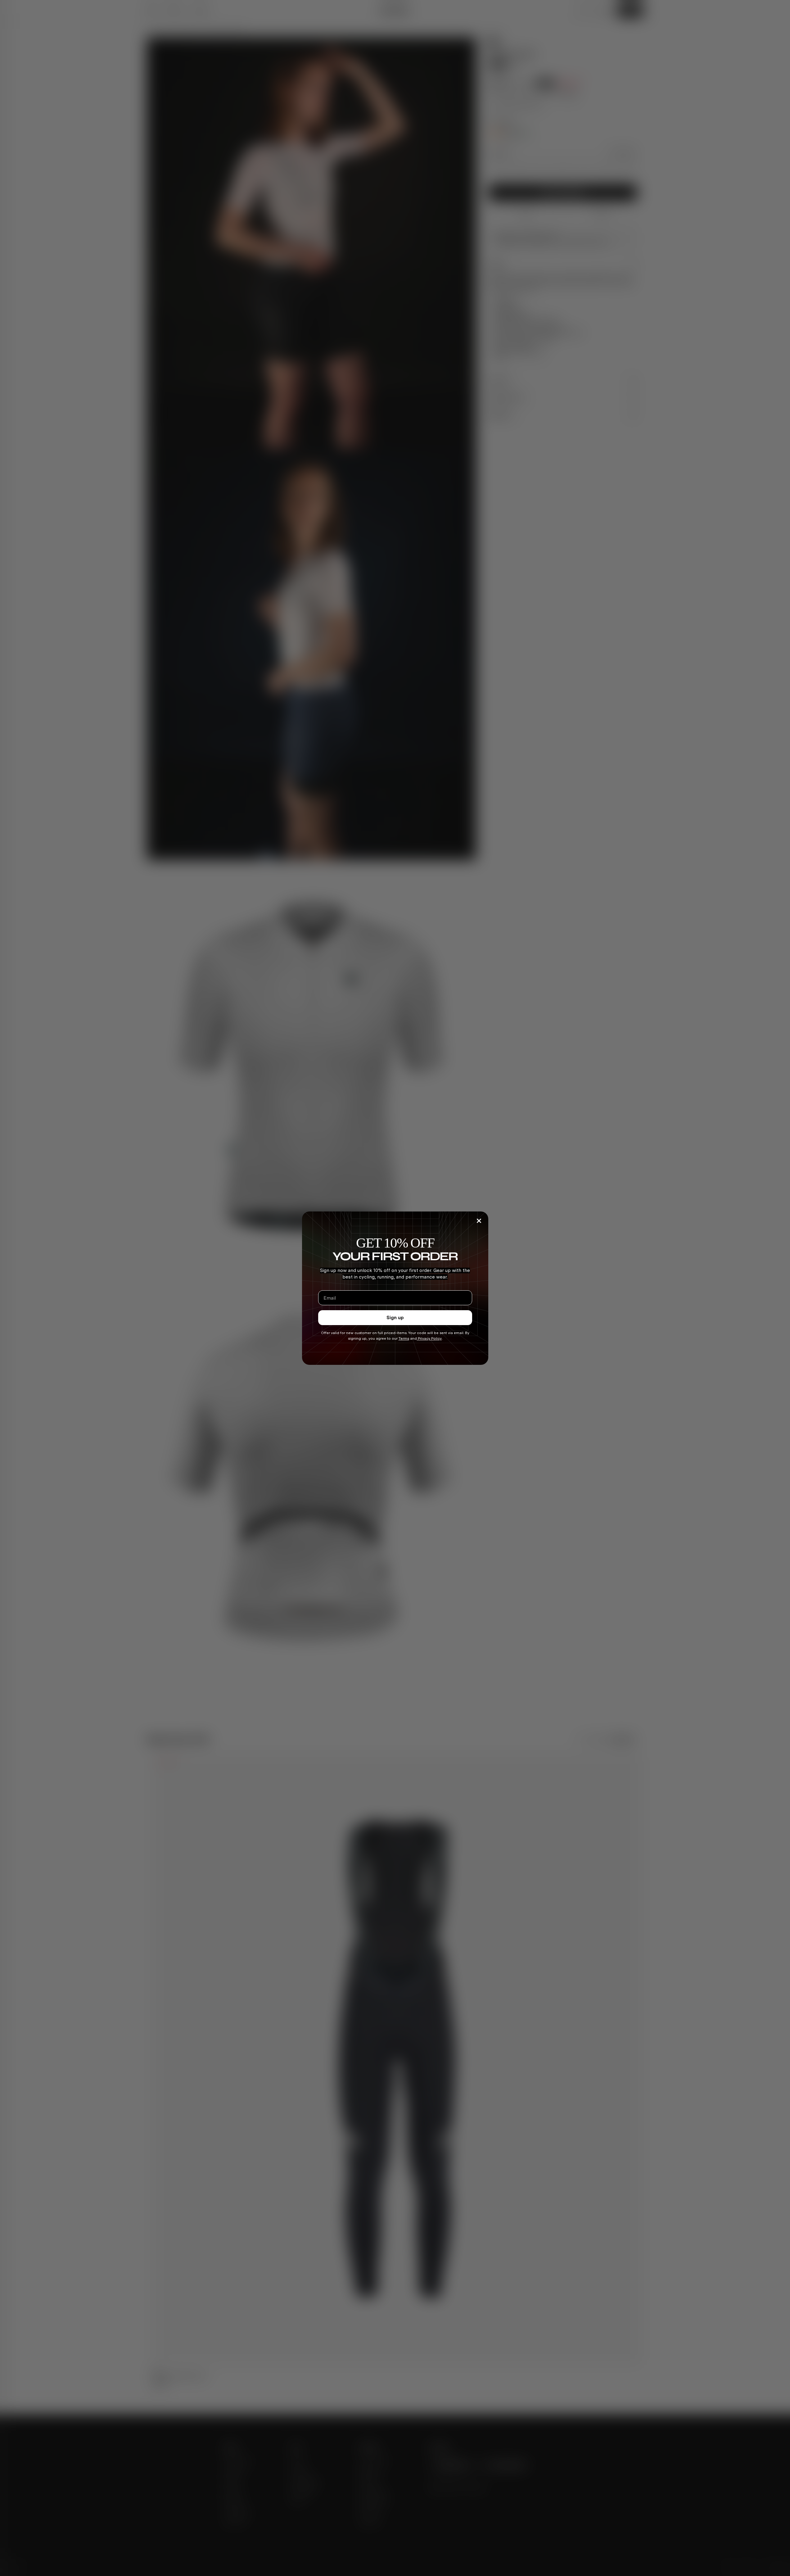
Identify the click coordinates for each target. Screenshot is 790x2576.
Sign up (395, 1317)
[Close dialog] (479, 1221)
